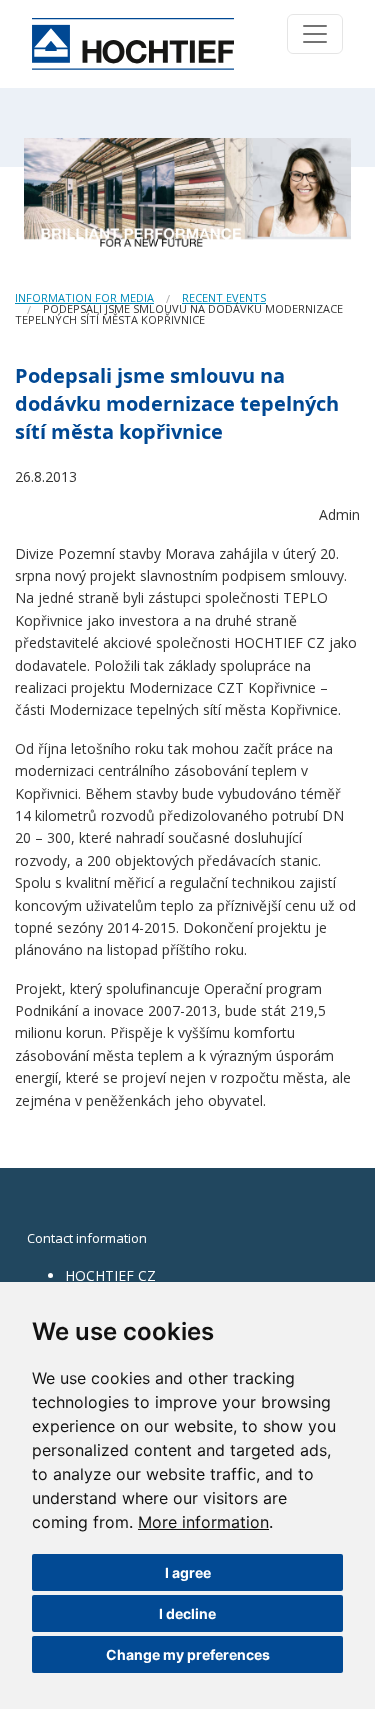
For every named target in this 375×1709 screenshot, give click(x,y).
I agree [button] (188, 1572)
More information (203, 1522)
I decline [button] (187, 1613)
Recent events (224, 297)
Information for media (84, 297)
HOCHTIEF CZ (110, 1275)
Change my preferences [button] (188, 1654)
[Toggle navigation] (315, 34)
